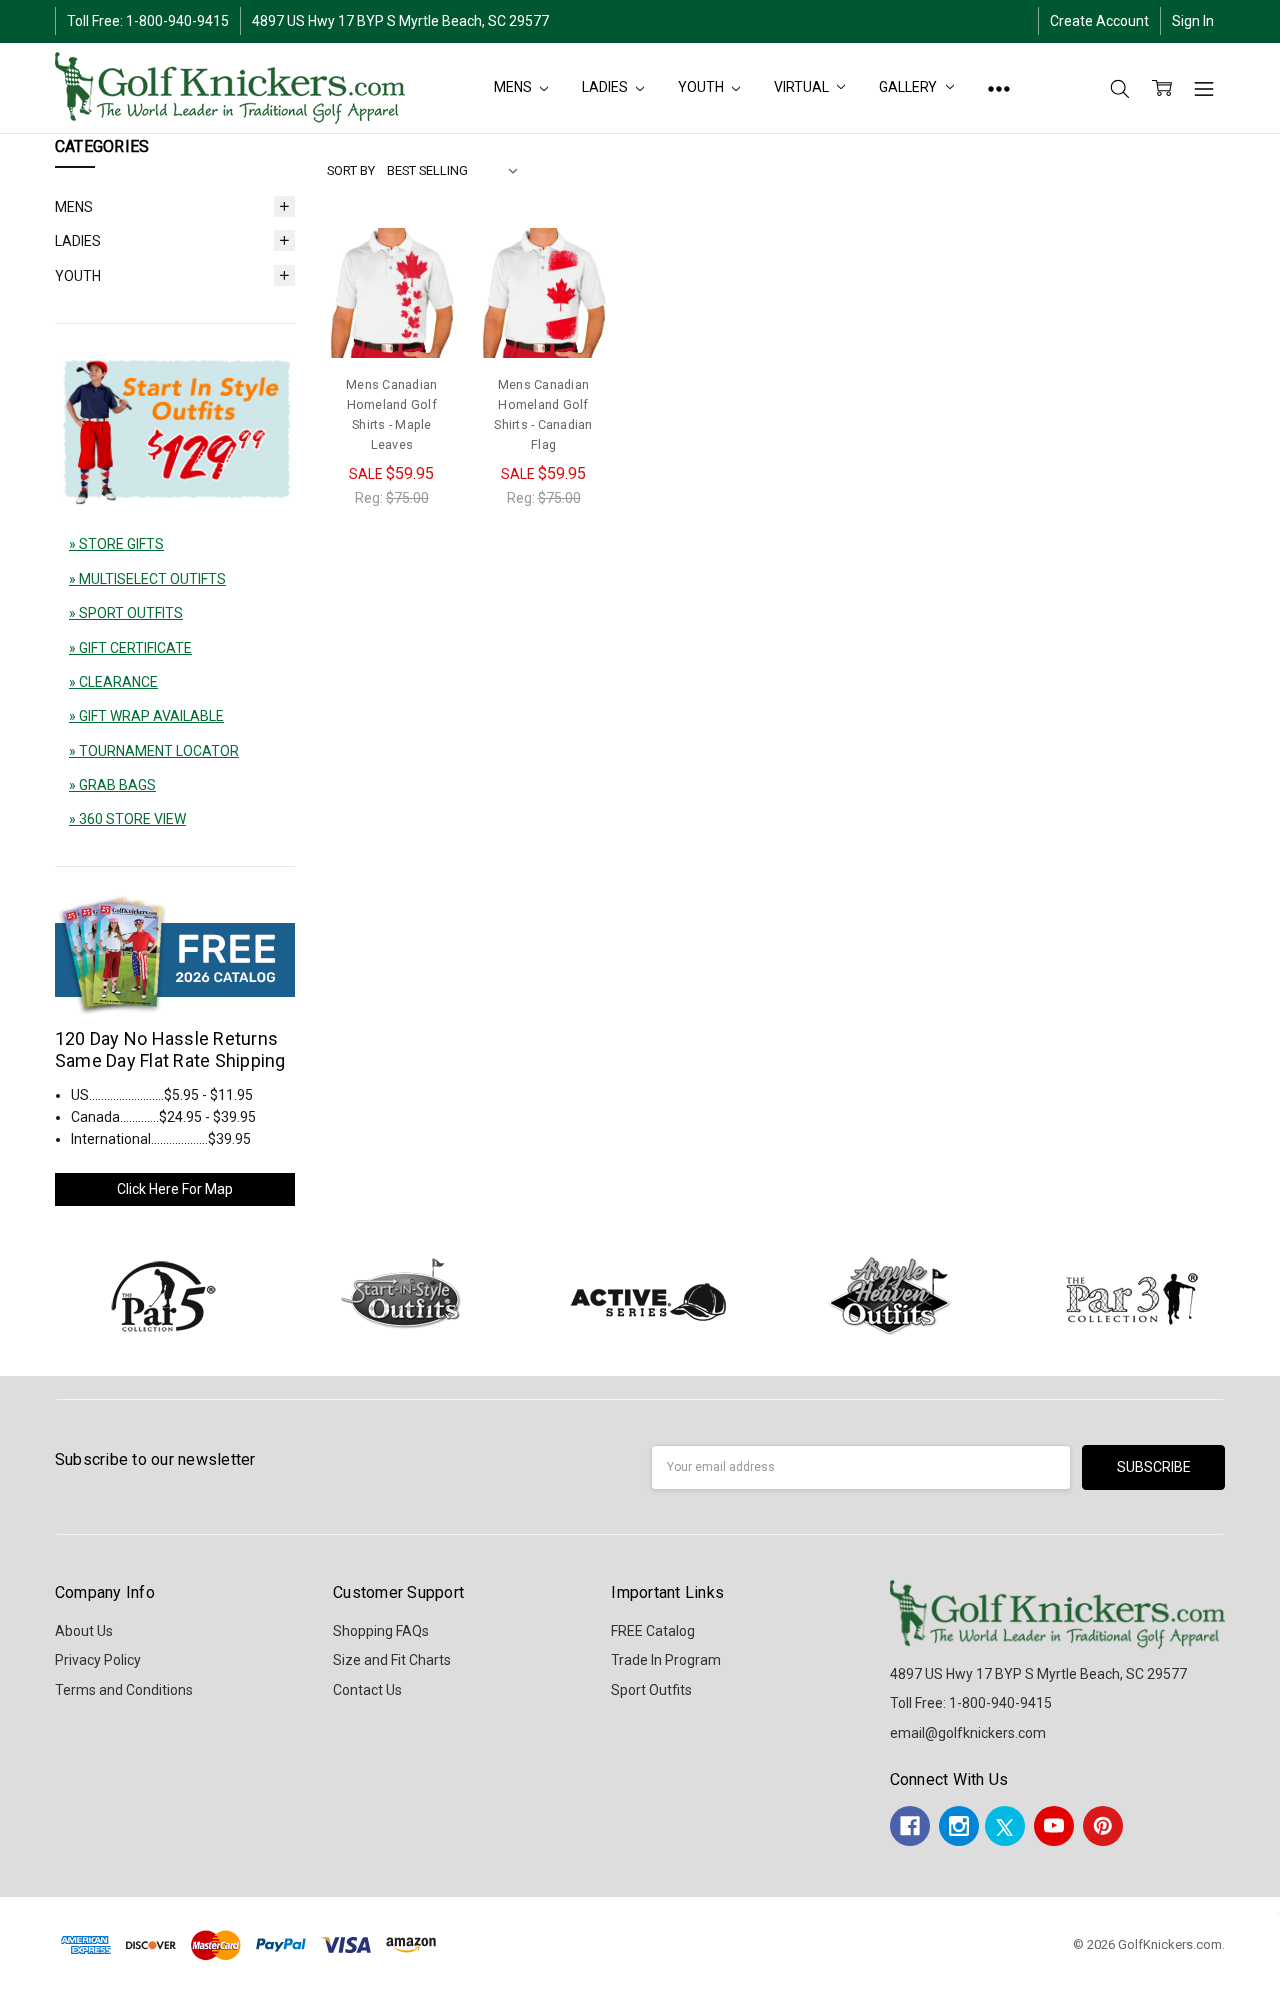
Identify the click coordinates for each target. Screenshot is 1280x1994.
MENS (514, 87)
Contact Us (367, 1690)
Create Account (1099, 21)
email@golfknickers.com (968, 1733)
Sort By (351, 170)
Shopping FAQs (381, 1631)
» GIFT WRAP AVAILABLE (146, 716)
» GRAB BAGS (112, 785)
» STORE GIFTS (116, 544)
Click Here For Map (175, 1189)
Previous (36, 1295)
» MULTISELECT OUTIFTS (147, 579)
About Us (84, 1631)
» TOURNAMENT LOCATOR (154, 751)
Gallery (909, 87)
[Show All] (999, 88)
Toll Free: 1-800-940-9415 (148, 21)
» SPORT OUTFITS (126, 613)
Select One (392, 316)
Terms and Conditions (124, 1690)
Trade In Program (666, 1660)
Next (1260, 1295)
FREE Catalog (653, 1631)
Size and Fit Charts (392, 1660)
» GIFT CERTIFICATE (130, 648)
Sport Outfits (651, 1690)
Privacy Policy (98, 1660)
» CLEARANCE (113, 682)
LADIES (606, 87)
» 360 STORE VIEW (127, 819)
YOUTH (702, 87)
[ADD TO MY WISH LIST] (421, 296)
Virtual (802, 87)
